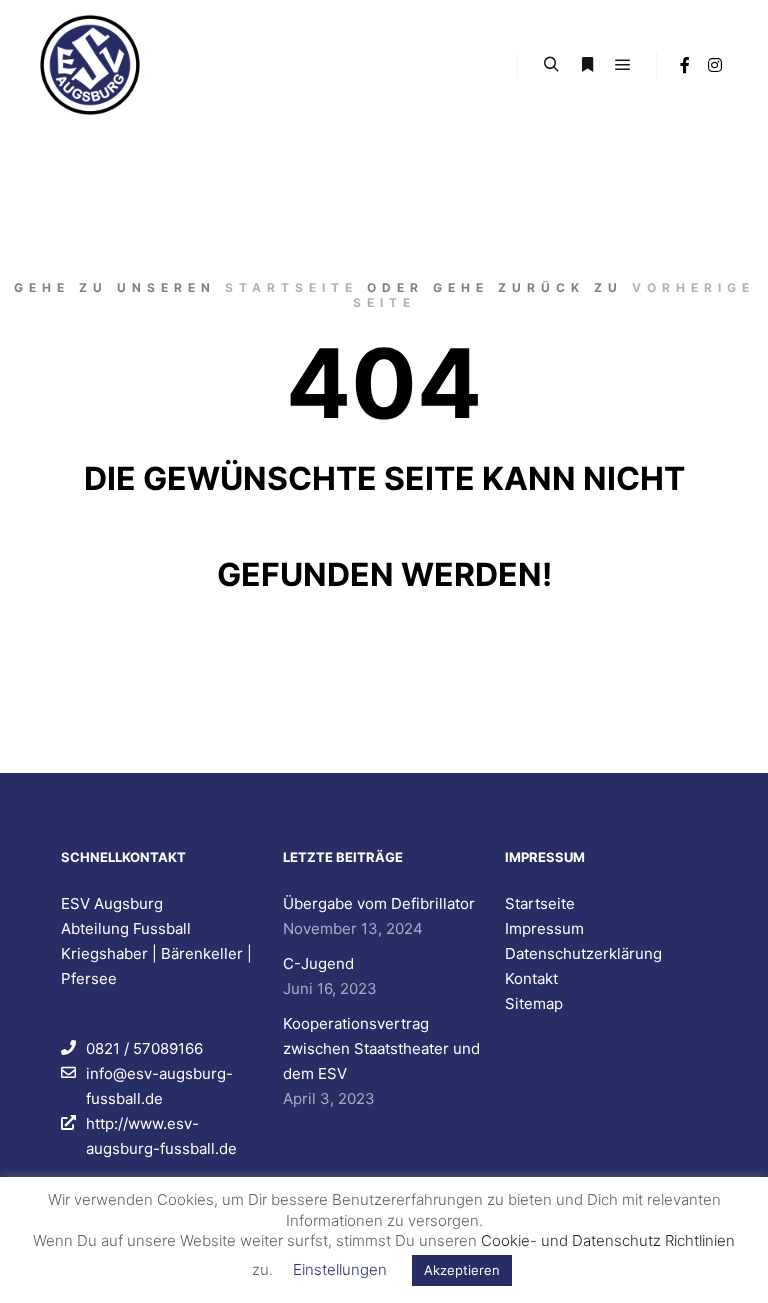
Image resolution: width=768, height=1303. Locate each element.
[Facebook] (685, 65)
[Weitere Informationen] (587, 65)
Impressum (544, 928)
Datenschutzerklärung (583, 953)
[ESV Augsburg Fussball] (90, 65)
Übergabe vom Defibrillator (379, 903)
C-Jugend (318, 963)
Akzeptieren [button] (462, 1270)
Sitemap (534, 1003)
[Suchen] (551, 65)
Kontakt (531, 978)
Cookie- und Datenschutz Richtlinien (608, 1240)
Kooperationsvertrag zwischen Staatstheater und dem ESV (381, 1048)
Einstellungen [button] (340, 1269)
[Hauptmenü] (623, 65)
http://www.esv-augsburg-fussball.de (161, 1136)
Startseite (291, 287)
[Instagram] (715, 65)
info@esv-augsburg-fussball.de (159, 1086)
